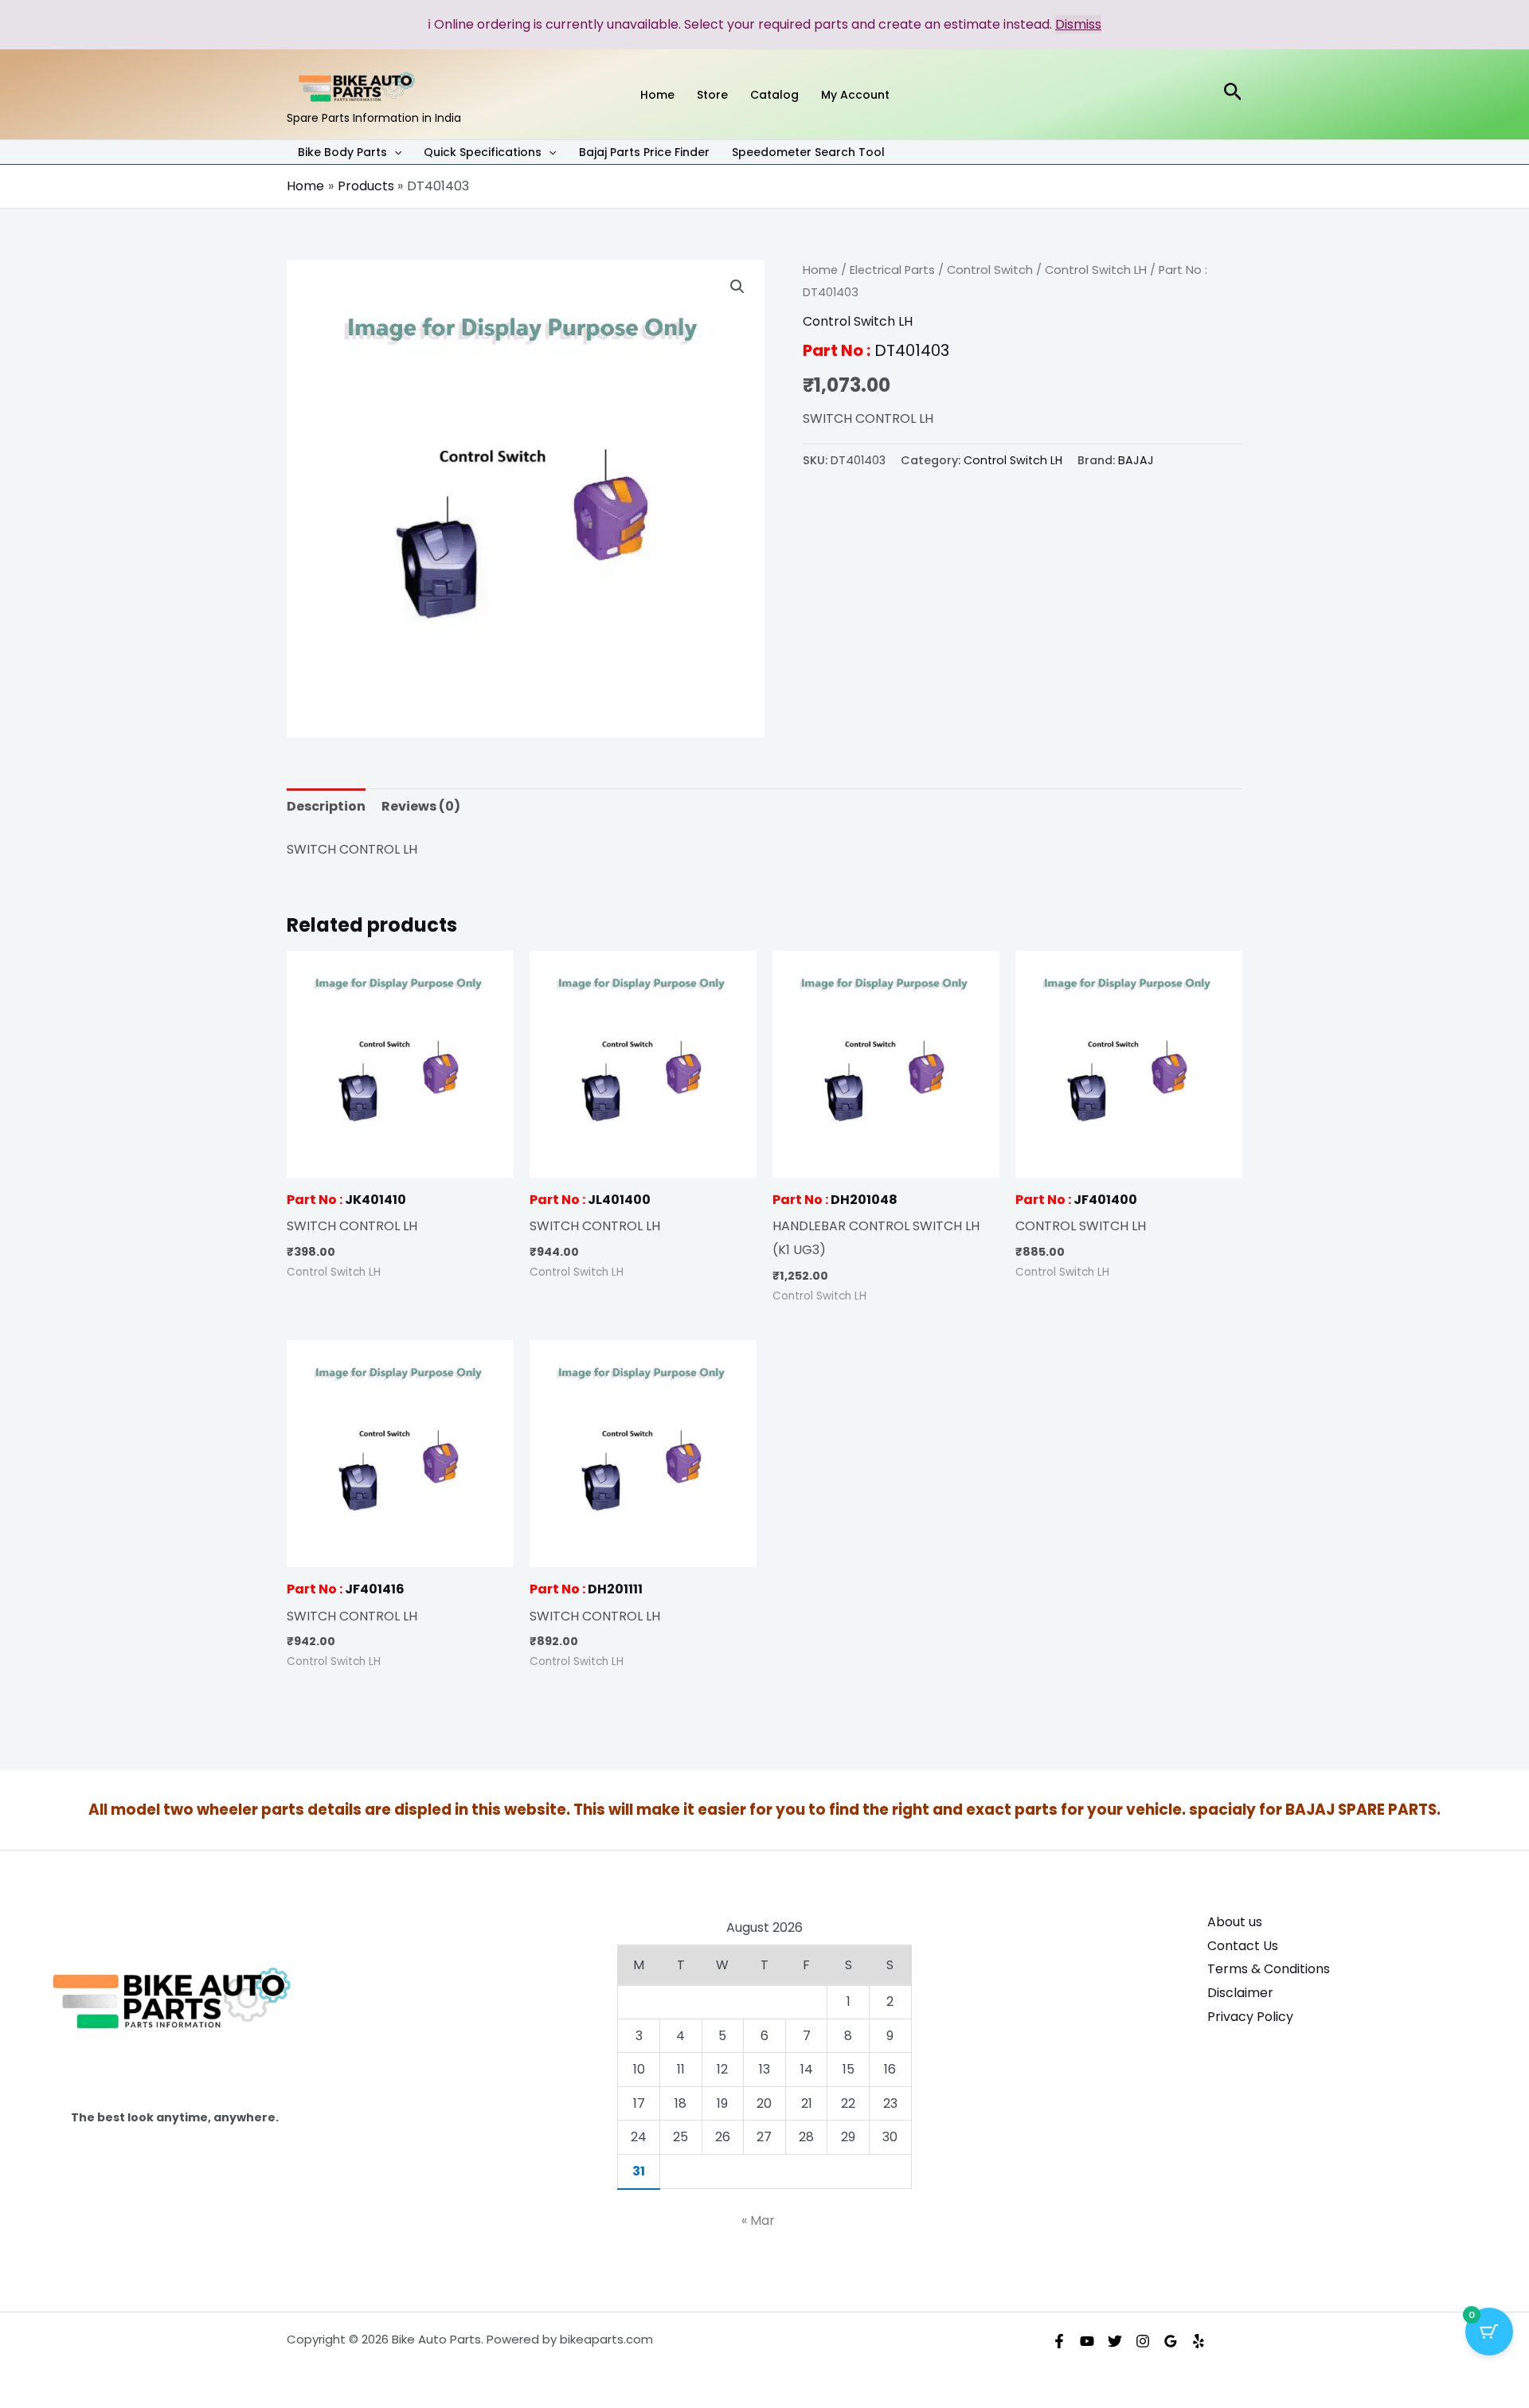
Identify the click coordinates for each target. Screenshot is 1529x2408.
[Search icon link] (1233, 94)
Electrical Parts (892, 270)
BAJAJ (1136, 460)
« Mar (758, 2220)
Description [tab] (326, 806)
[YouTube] (1087, 2341)
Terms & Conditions (1269, 1969)
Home (820, 270)
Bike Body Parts (342, 153)
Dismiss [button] (1078, 24)
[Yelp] (1199, 2341)
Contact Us (1243, 1946)
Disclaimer (1240, 1993)
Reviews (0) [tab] (421, 806)
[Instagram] (1143, 2341)
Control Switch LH (1096, 270)
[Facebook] (1059, 2341)
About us (1235, 1922)
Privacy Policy (1250, 2017)
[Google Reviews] (1171, 2341)
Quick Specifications (483, 153)
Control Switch (990, 270)
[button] (394, 152)
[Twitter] (1115, 2341)
